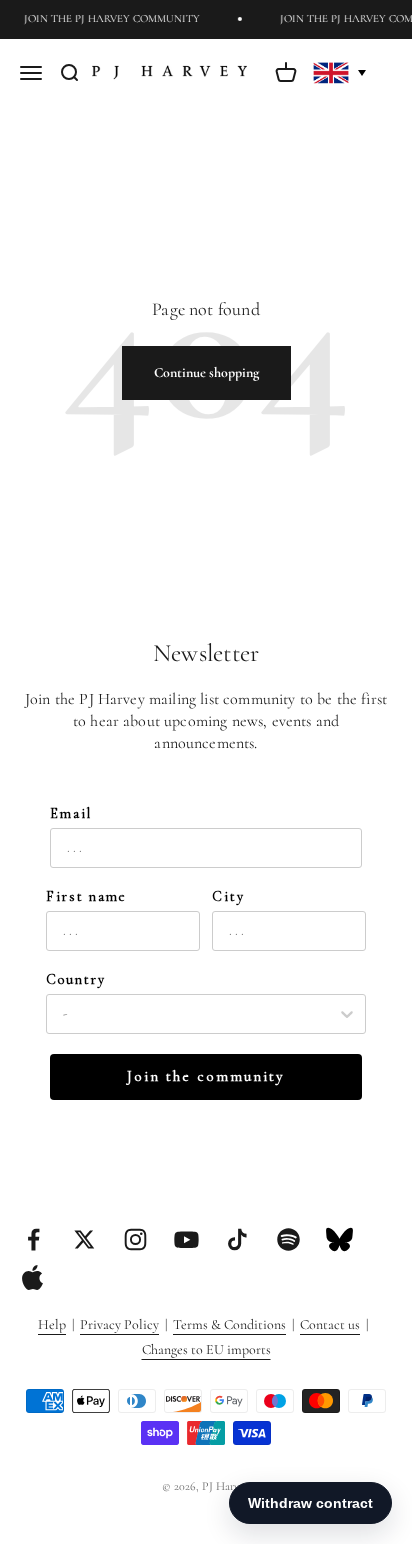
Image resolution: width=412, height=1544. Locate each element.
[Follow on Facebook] (33, 1239)
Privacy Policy (119, 1324)
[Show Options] (347, 1014)
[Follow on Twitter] (84, 1239)
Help (52, 1324)
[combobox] (200, 1014)
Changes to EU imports (206, 1349)
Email (71, 813)
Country (76, 979)
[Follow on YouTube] (186, 1239)
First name (86, 896)
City (228, 896)
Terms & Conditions (229, 1324)
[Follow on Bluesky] (339, 1239)
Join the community (206, 1076)
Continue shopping (206, 372)
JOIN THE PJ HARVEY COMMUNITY (110, 18)
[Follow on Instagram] (135, 1239)
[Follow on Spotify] (288, 1239)
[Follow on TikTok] (237, 1239)
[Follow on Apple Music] (32, 1277)
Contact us (330, 1324)
